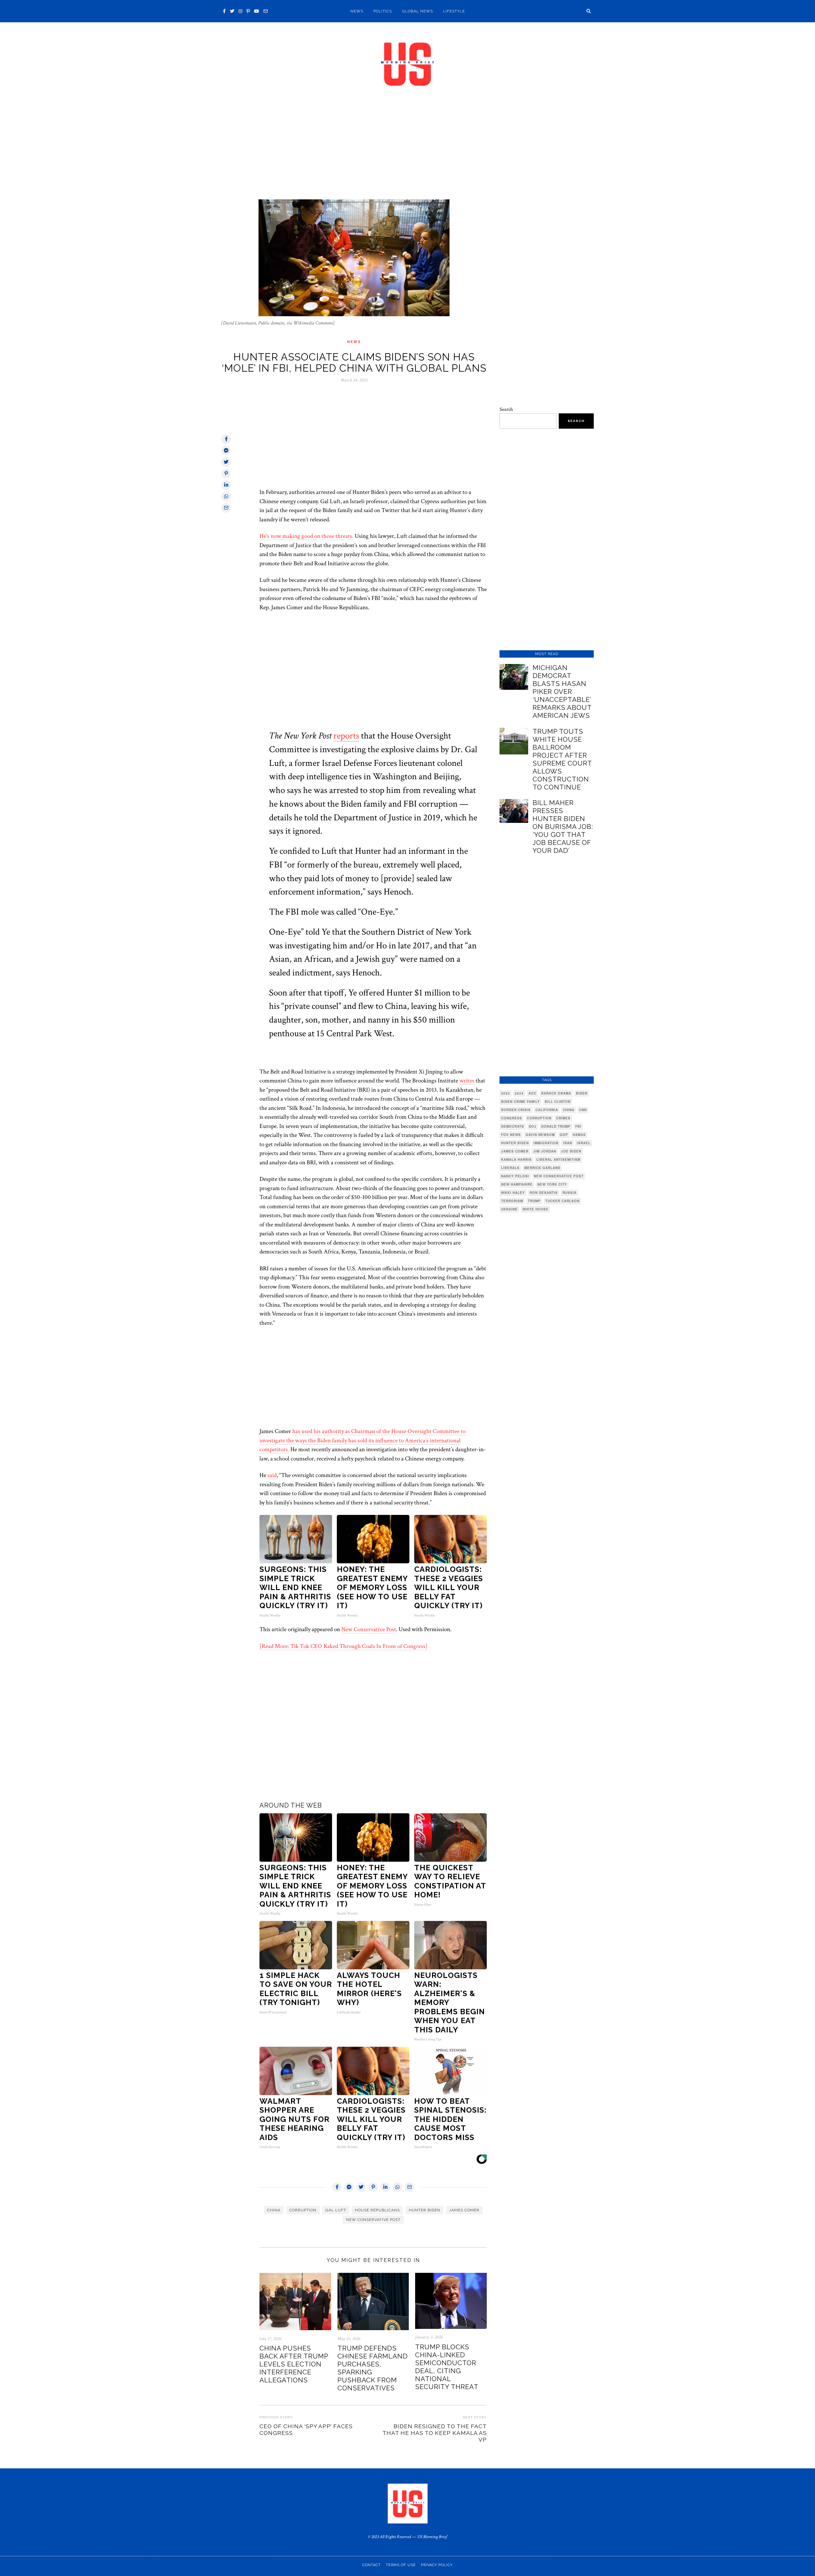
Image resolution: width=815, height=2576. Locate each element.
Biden (582, 1093)
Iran (568, 1143)
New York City (552, 1184)
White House (535, 1209)
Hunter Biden (425, 2210)
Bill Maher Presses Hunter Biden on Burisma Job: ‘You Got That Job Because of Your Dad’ (563, 827)
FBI (578, 1126)
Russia (570, 1193)
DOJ (533, 1126)
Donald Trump (556, 1126)
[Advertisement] (407, 152)
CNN (583, 1110)
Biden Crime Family (521, 1102)
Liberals (510, 1168)
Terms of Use (401, 2565)
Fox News (511, 1135)
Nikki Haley (513, 1193)
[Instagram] (240, 11)
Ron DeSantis (544, 1193)
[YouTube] (257, 11)
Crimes (563, 1118)
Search (506, 409)
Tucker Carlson (562, 1201)
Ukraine (509, 1209)
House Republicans (377, 2210)
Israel (584, 1143)
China (274, 2210)
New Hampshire (517, 1184)
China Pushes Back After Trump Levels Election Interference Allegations (294, 2364)
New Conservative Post (369, 1629)
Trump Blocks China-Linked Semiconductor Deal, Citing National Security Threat (447, 2367)
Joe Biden (571, 1151)
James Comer (464, 2210)
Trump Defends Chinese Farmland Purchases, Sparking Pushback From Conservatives (373, 2368)
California (547, 1110)
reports (346, 736)
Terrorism (512, 1201)
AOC (532, 1093)
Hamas (579, 1135)
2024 (519, 1093)
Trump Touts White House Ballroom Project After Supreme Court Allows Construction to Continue (562, 759)
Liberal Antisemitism (558, 1160)
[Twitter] (232, 11)
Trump (534, 1201)
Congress (512, 1118)
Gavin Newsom (540, 1135)
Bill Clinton (558, 1102)
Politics (383, 11)
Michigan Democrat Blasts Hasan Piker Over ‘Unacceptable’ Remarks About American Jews (562, 692)
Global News (418, 11)
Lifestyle (454, 11)
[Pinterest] (248, 11)
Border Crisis (516, 1110)
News (357, 11)
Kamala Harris (516, 1160)
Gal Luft (336, 2210)
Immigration (546, 1143)
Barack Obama (556, 1093)
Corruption (303, 2210)
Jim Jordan (545, 1151)
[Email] (266, 11)
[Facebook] (224, 11)
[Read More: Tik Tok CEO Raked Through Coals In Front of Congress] (344, 1646)
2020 (506, 1093)
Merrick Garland (542, 1168)
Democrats (513, 1126)
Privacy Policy (437, 2565)
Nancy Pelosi (515, 1176)
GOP (564, 1135)
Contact (372, 2565)
